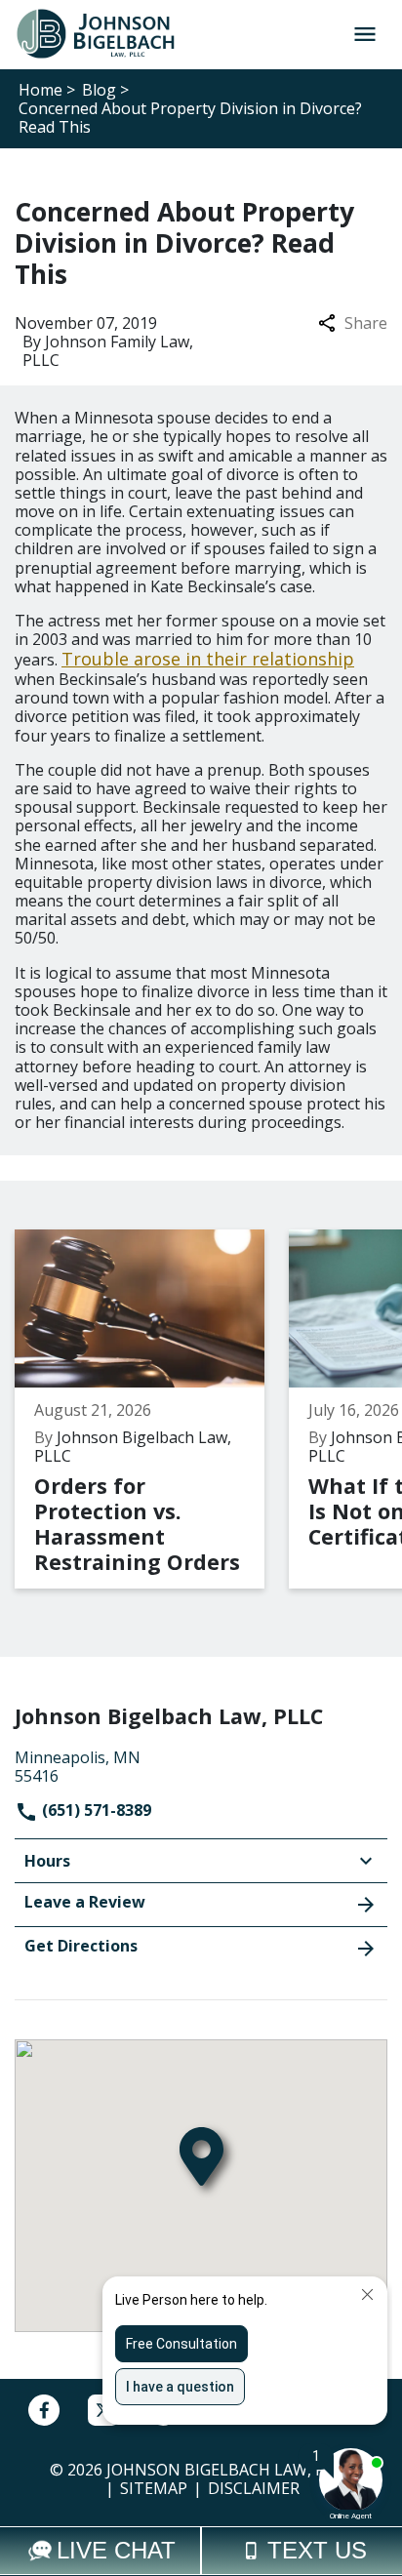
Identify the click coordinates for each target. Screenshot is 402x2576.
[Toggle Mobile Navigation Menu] (364, 35)
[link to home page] (103, 33)
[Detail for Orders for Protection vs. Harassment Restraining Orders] (152, 1409)
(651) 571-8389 (95, 1810)
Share (366, 323)
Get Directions (81, 1946)
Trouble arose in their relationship (208, 659)
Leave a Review (85, 1902)
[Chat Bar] (201, 2551)
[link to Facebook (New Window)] (44, 2410)
